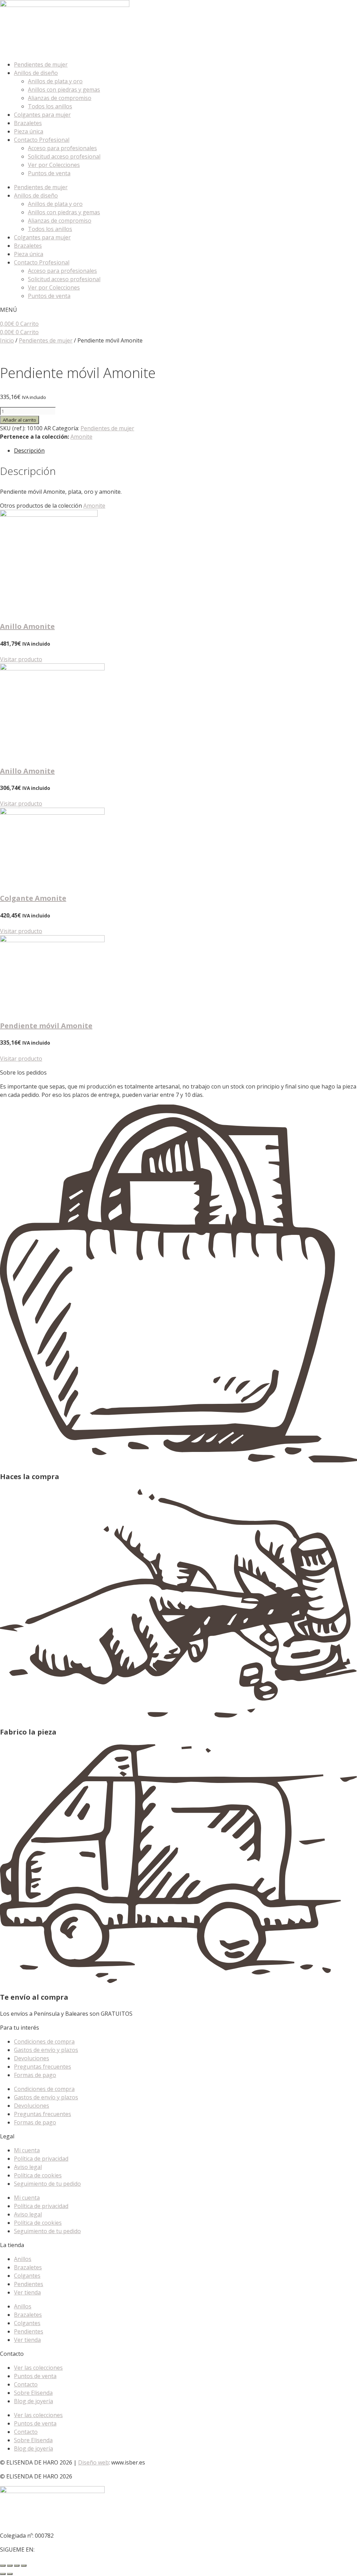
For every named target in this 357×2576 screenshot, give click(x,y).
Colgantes (27, 2276)
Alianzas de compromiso (60, 98)
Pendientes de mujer (41, 64)
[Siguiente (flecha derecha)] (10, 2574)
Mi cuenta (27, 2150)
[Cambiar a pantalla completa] (10, 2566)
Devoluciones (32, 2058)
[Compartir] (17, 2566)
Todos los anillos (50, 106)
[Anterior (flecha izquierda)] (3, 2574)
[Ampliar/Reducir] (3, 2566)
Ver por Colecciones (54, 165)
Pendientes (29, 2284)
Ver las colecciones (38, 2368)
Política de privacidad (41, 2159)
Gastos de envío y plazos (46, 2050)
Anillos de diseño (36, 73)
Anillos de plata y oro (55, 81)
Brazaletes (28, 123)
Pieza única (29, 131)
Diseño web (93, 2462)
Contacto (26, 2384)
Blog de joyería (33, 2401)
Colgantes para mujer (42, 115)
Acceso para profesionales (62, 148)
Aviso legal (28, 2167)
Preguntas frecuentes (43, 2067)
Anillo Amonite (27, 626)
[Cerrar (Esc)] (24, 2566)
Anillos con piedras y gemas (64, 90)
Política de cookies (38, 2175)
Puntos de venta (49, 173)
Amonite (81, 437)
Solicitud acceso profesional (64, 156)
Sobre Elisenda (33, 2393)
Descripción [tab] (29, 451)
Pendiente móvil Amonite (46, 1026)
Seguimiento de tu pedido (47, 2184)
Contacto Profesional (42, 140)
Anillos (23, 2259)
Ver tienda (27, 2292)
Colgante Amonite (33, 898)
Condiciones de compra (44, 2041)
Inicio (7, 340)
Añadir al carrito (20, 420)
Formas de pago (35, 2075)
